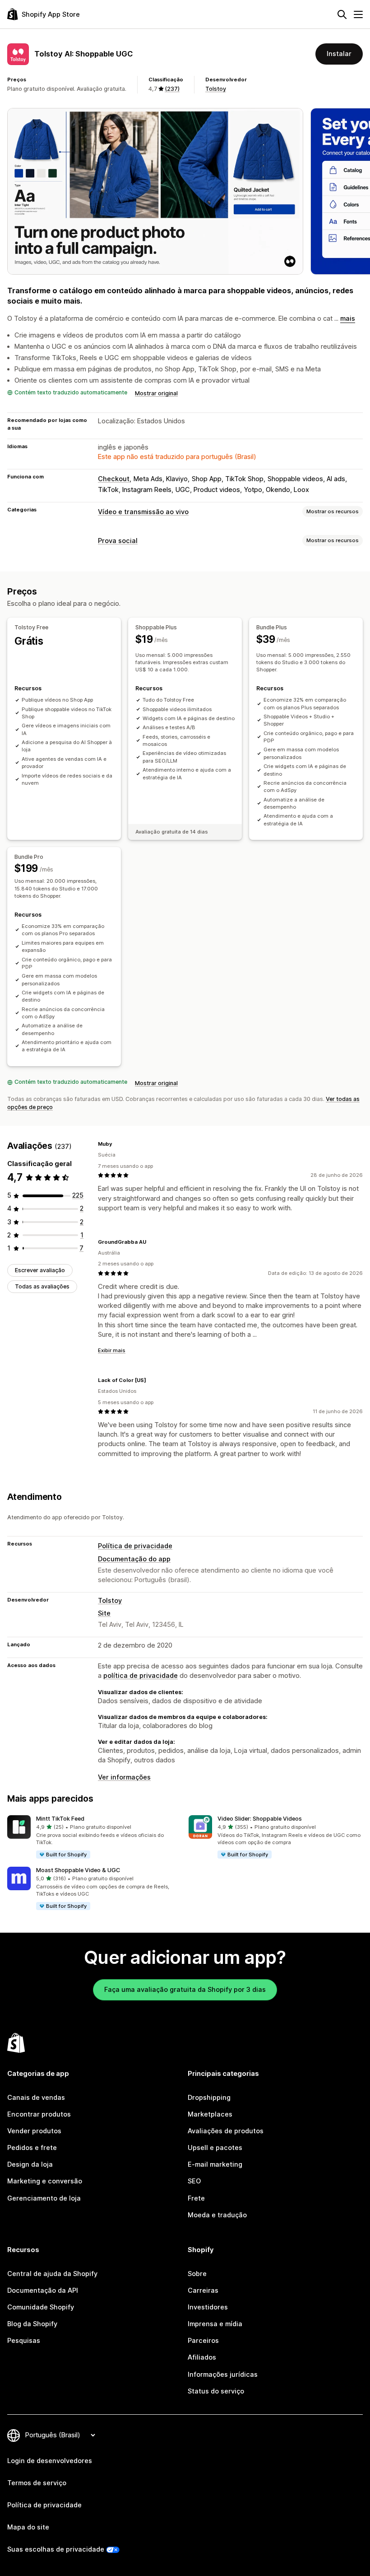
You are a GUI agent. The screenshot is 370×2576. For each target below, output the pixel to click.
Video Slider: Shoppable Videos (260, 1819)
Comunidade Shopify (41, 2307)
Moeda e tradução (217, 2215)
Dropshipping (209, 2098)
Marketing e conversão (45, 2181)
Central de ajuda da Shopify (52, 2274)
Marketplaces (210, 2114)
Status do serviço (216, 2391)
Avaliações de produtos (226, 2131)
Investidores (208, 2307)
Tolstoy (216, 89)
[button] (94, 1837)
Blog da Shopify (32, 2324)
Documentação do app (134, 1559)
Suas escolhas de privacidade (56, 2549)
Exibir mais (112, 1350)
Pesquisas (24, 2341)
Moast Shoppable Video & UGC (78, 1870)
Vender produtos (34, 2131)
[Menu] (358, 14)
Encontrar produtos (39, 2114)
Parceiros (203, 2341)
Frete (196, 2198)
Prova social (118, 541)
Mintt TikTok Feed (60, 1819)
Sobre (197, 2274)
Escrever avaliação (40, 1270)
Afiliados (202, 2357)
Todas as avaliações (42, 1286)
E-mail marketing (215, 2164)
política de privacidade (141, 1676)
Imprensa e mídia (215, 2324)
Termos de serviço (37, 2483)
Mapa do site (28, 2527)
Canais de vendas (36, 2098)
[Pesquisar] (342, 14)
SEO (194, 2181)
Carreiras (203, 2290)
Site (104, 1613)
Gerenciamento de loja (44, 2198)
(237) (172, 89)
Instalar (339, 54)
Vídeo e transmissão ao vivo (143, 512)
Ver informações (124, 1777)
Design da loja (30, 2164)
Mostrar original (156, 393)
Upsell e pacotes (215, 2148)
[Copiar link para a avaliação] (118, 1144)
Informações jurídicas (223, 2375)
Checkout (114, 479)
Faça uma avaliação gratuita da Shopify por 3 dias (185, 1990)
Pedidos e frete (32, 2148)
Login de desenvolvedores (50, 2461)
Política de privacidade (135, 1546)
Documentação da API (43, 2290)
